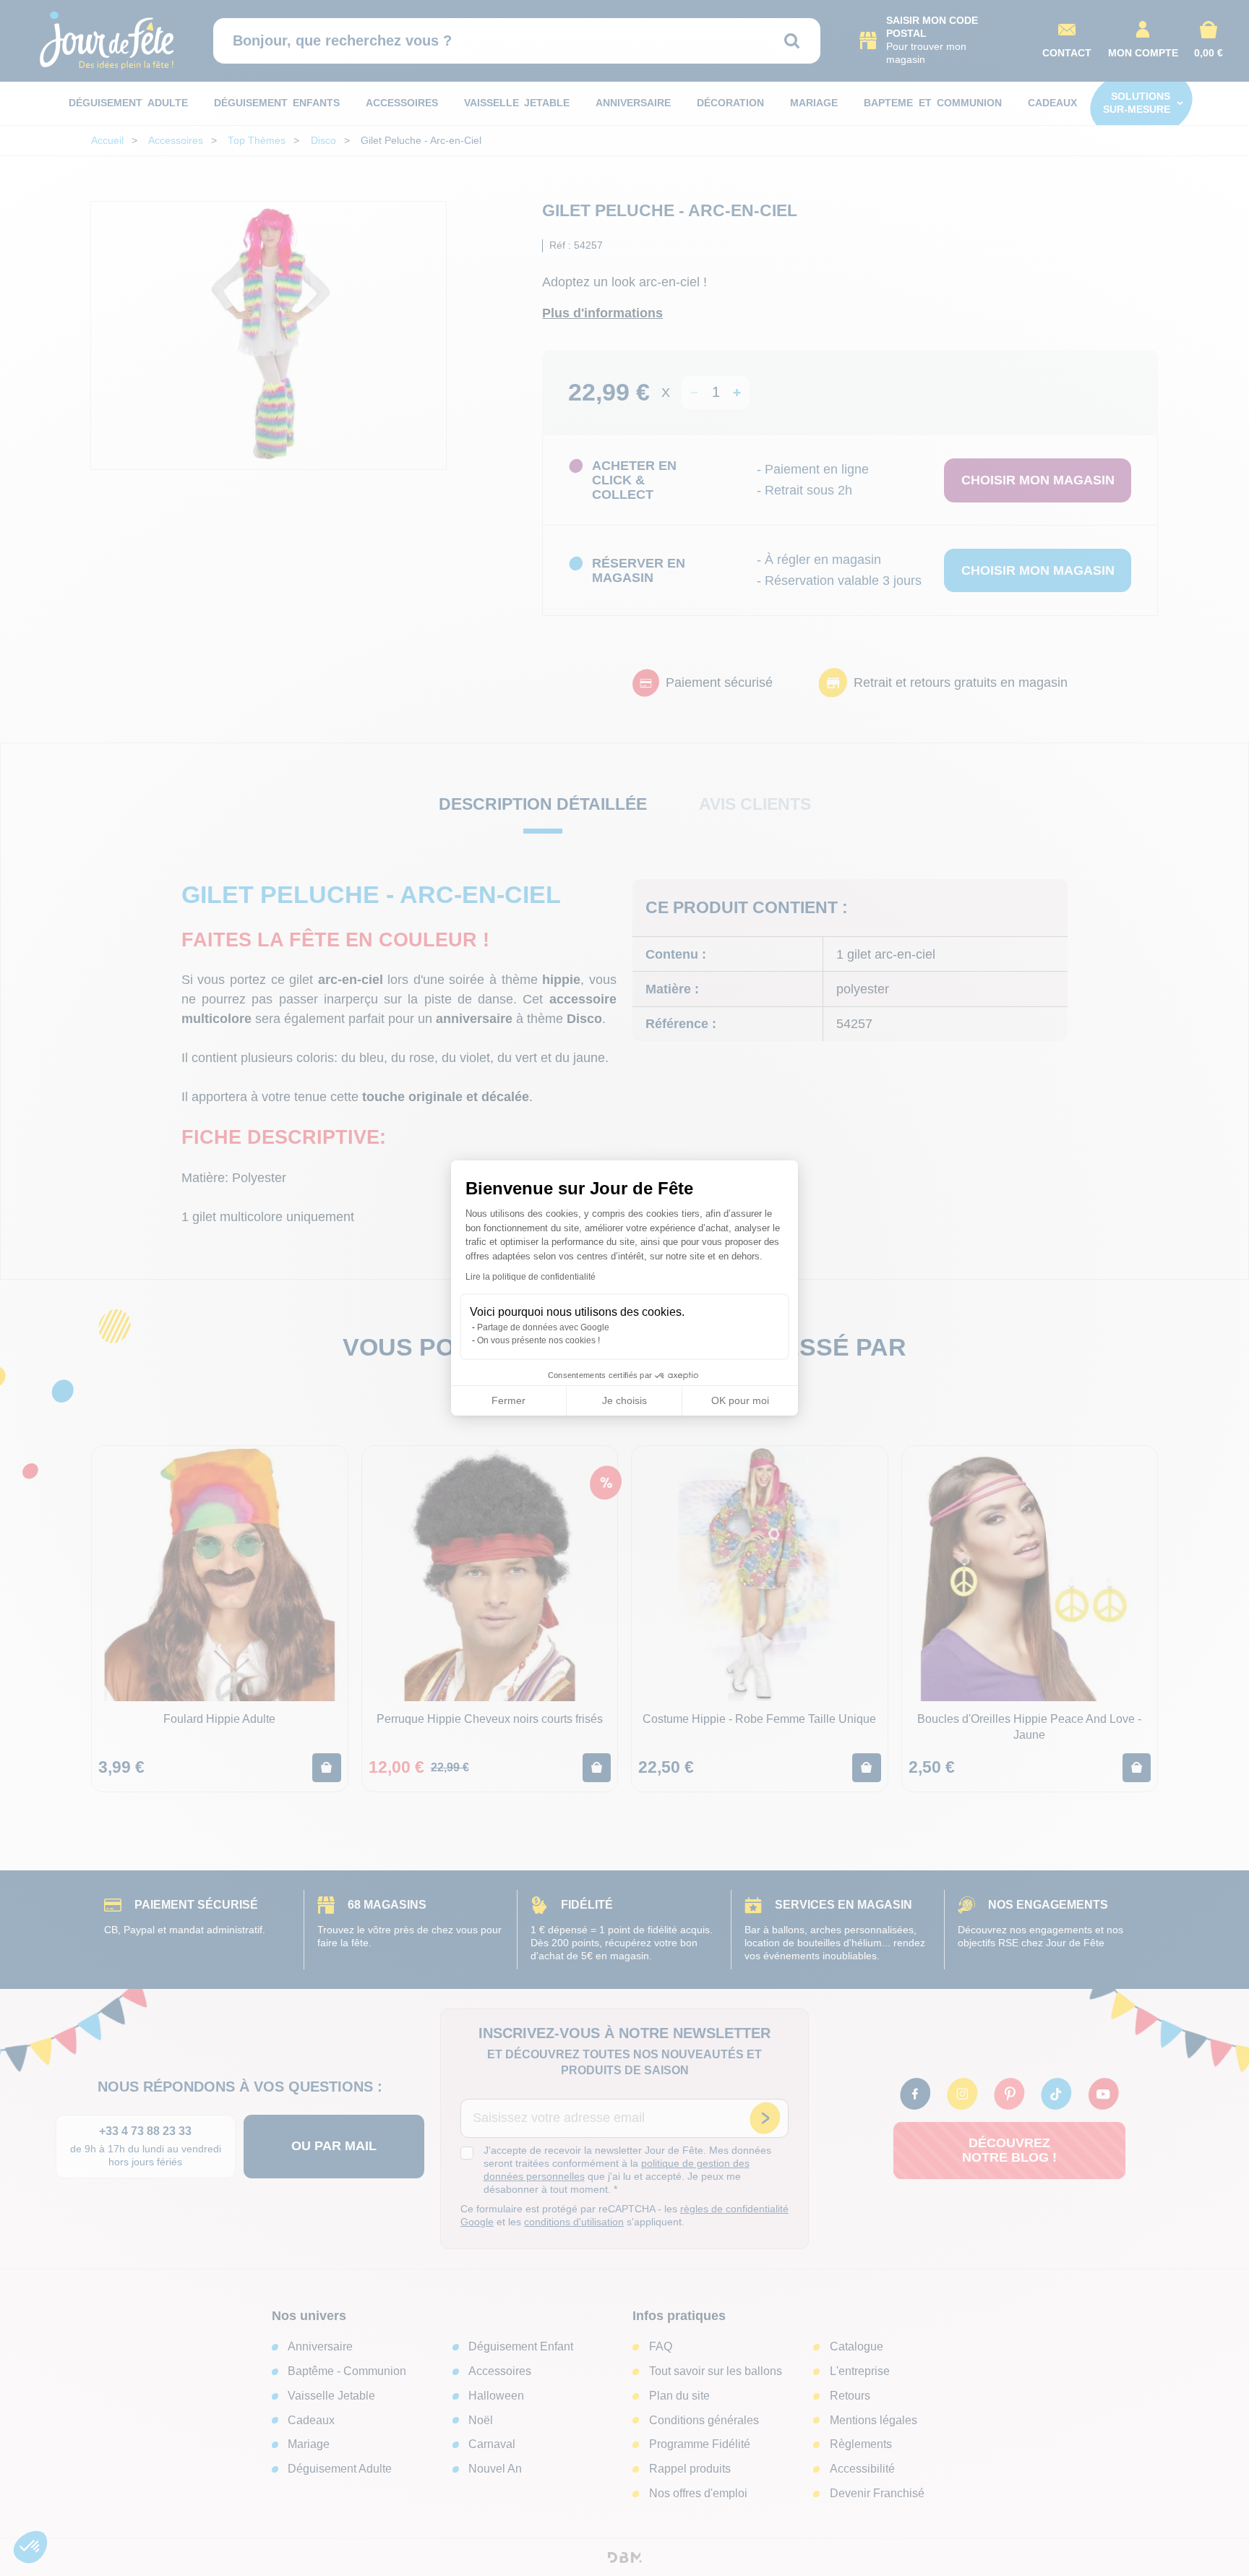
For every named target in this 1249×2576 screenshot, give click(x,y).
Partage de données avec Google (543, 1327)
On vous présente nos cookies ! (538, 1340)
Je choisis (624, 1400)
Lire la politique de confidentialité (531, 1277)
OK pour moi (740, 1400)
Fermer (508, 1400)
